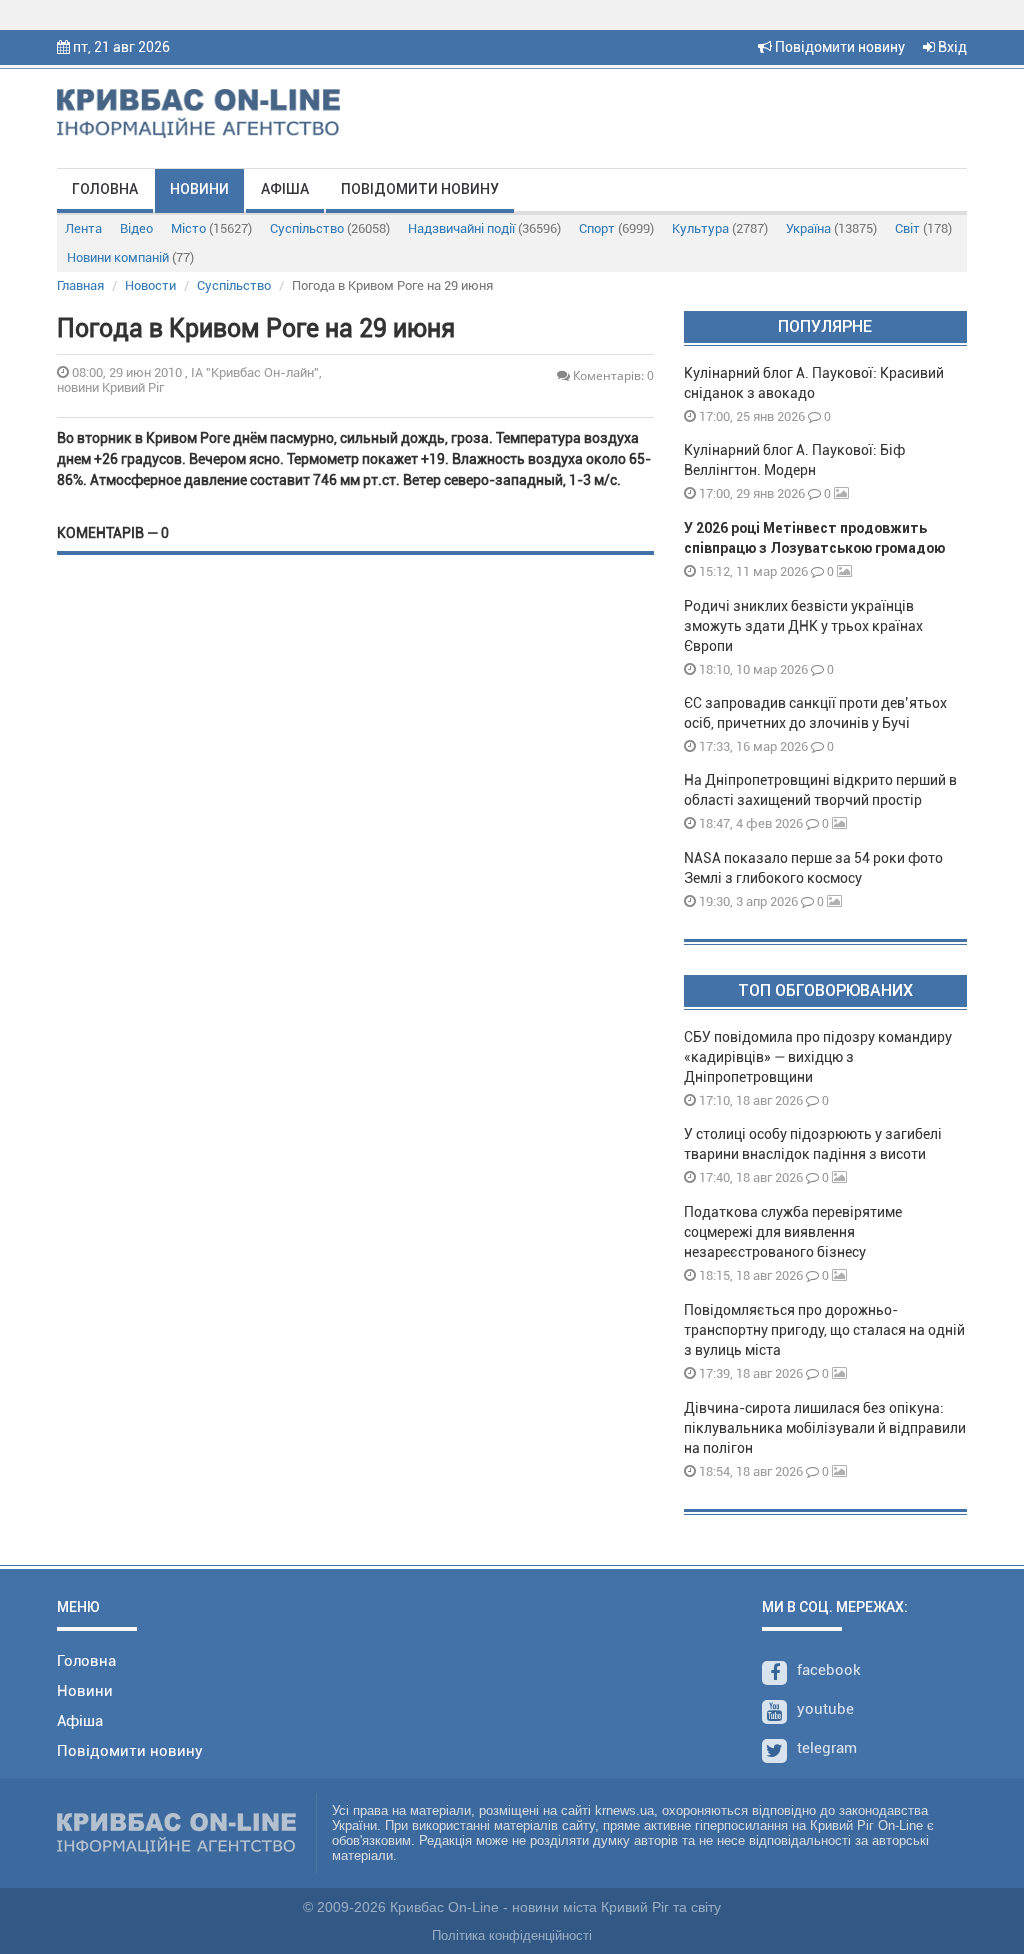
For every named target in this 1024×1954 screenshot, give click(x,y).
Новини (199, 189)
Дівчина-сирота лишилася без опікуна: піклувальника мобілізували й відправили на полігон (825, 1428)
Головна (105, 189)
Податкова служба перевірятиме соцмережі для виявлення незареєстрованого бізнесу (793, 1232)
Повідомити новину (838, 47)
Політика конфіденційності (512, 1935)
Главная (80, 285)
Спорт (616, 228)
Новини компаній (130, 257)
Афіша (285, 189)
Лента (83, 228)
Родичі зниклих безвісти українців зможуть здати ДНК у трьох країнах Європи (803, 626)
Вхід (951, 47)
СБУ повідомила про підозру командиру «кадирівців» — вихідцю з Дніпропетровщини (818, 1057)
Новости (150, 285)
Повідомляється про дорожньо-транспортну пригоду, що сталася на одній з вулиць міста (824, 1330)
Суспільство (330, 228)
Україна (831, 228)
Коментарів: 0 (612, 375)
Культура (720, 228)
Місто (211, 228)
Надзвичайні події (484, 228)
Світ (923, 228)
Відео (136, 228)
